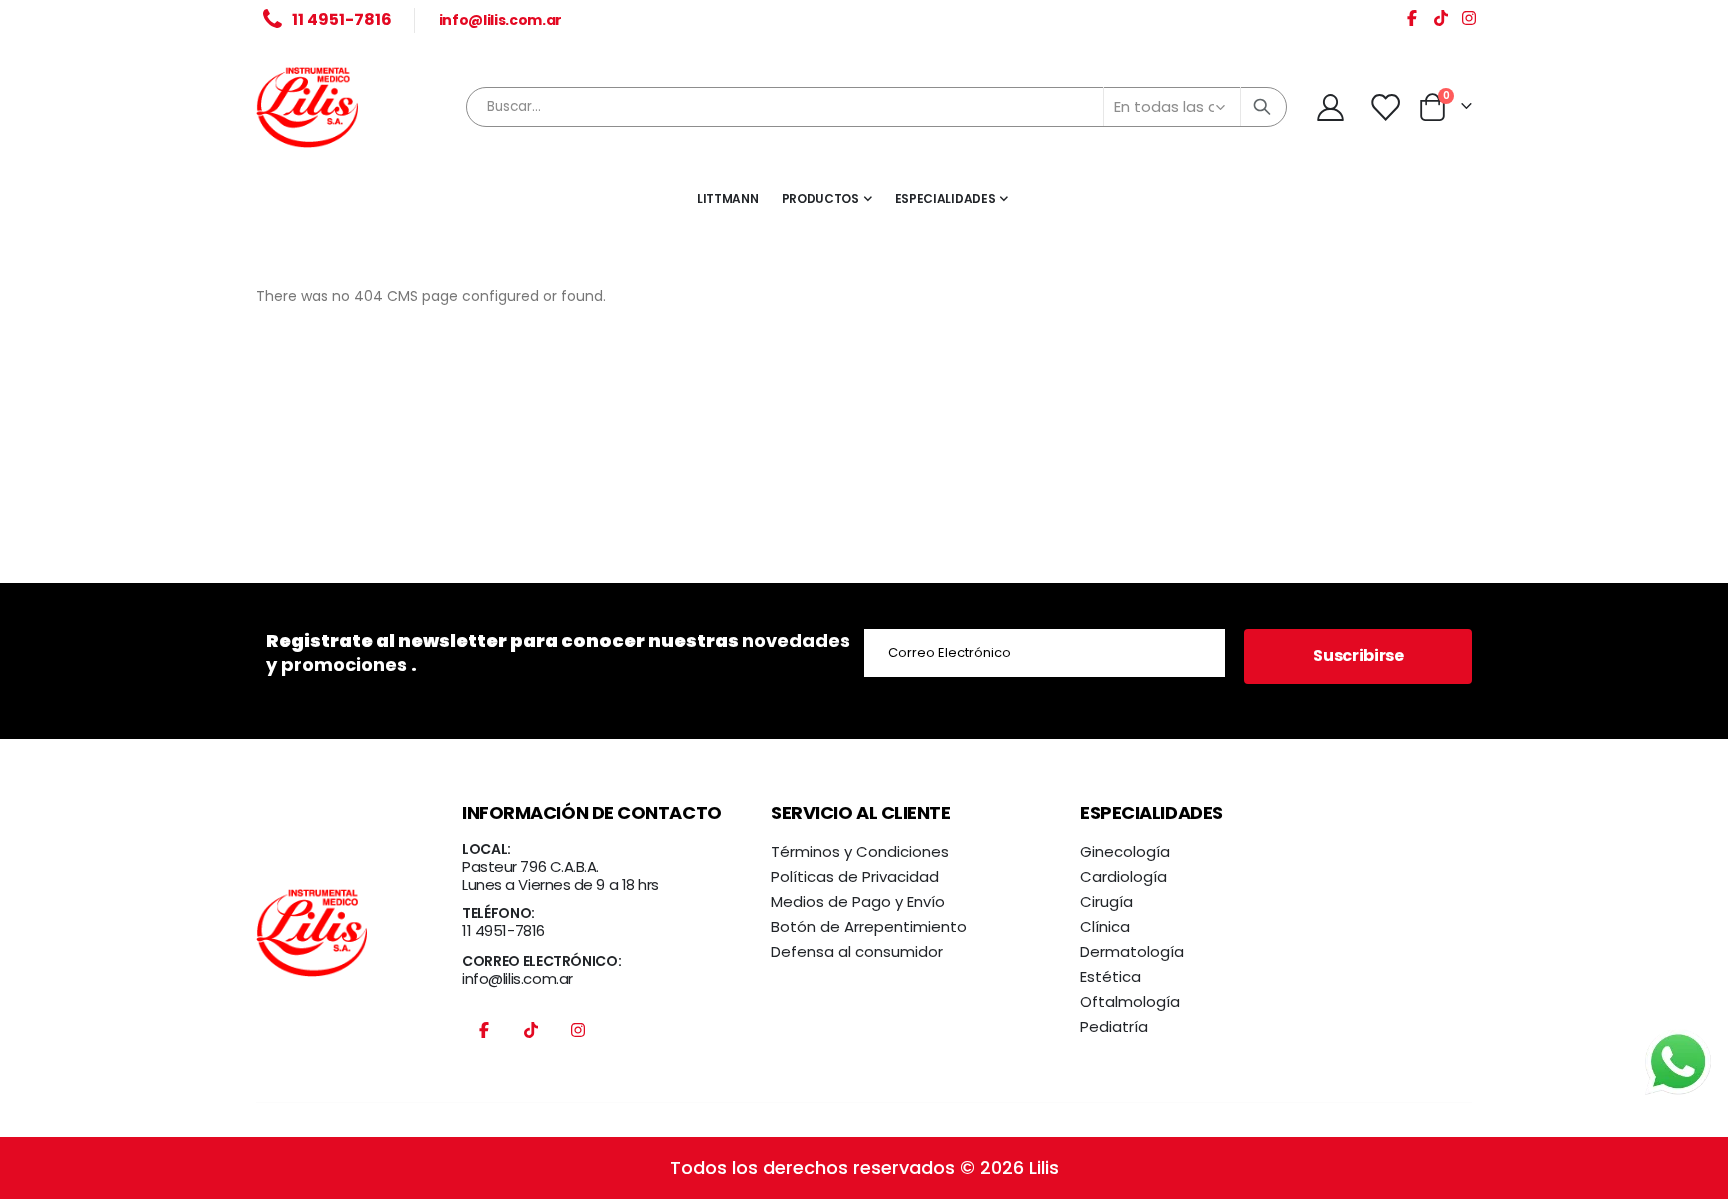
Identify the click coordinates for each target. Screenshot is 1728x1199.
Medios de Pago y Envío (858, 901)
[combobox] (877, 107)
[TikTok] (1441, 21)
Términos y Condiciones (860, 851)
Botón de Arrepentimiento (869, 926)
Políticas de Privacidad (855, 876)
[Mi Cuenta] (1330, 107)
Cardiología (1123, 876)
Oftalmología (1130, 1001)
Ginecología (1125, 851)
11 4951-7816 (503, 930)
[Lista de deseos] (1386, 107)
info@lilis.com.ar (500, 20)
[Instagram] (1469, 21)
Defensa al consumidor (857, 951)
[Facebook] (1412, 21)
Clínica (1105, 926)
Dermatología (1132, 951)
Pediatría (1114, 1026)
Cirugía (1106, 901)
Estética (1110, 976)
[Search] (1262, 107)
